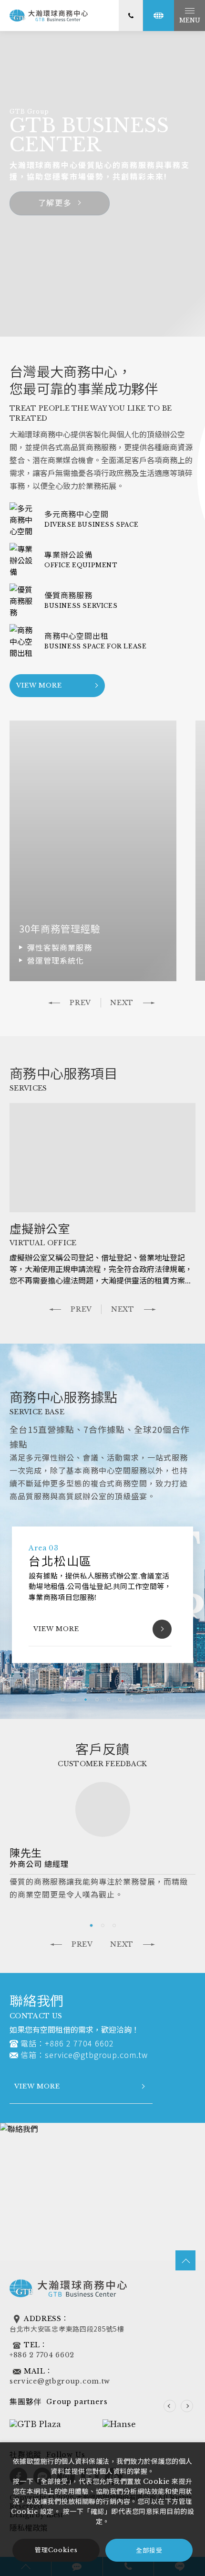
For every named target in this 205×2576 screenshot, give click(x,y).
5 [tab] (108, 1700)
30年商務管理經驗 (60, 928)
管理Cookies (56, 2550)
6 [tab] (120, 1700)
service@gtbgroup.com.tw (96, 2055)
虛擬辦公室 (40, 1228)
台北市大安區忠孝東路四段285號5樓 (67, 2329)
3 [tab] (85, 1700)
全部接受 (149, 2550)
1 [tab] (62, 1700)
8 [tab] (143, 1700)
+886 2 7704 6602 (79, 2043)
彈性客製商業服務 (60, 947)
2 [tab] (74, 1700)
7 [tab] (131, 1700)
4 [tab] (97, 1700)
